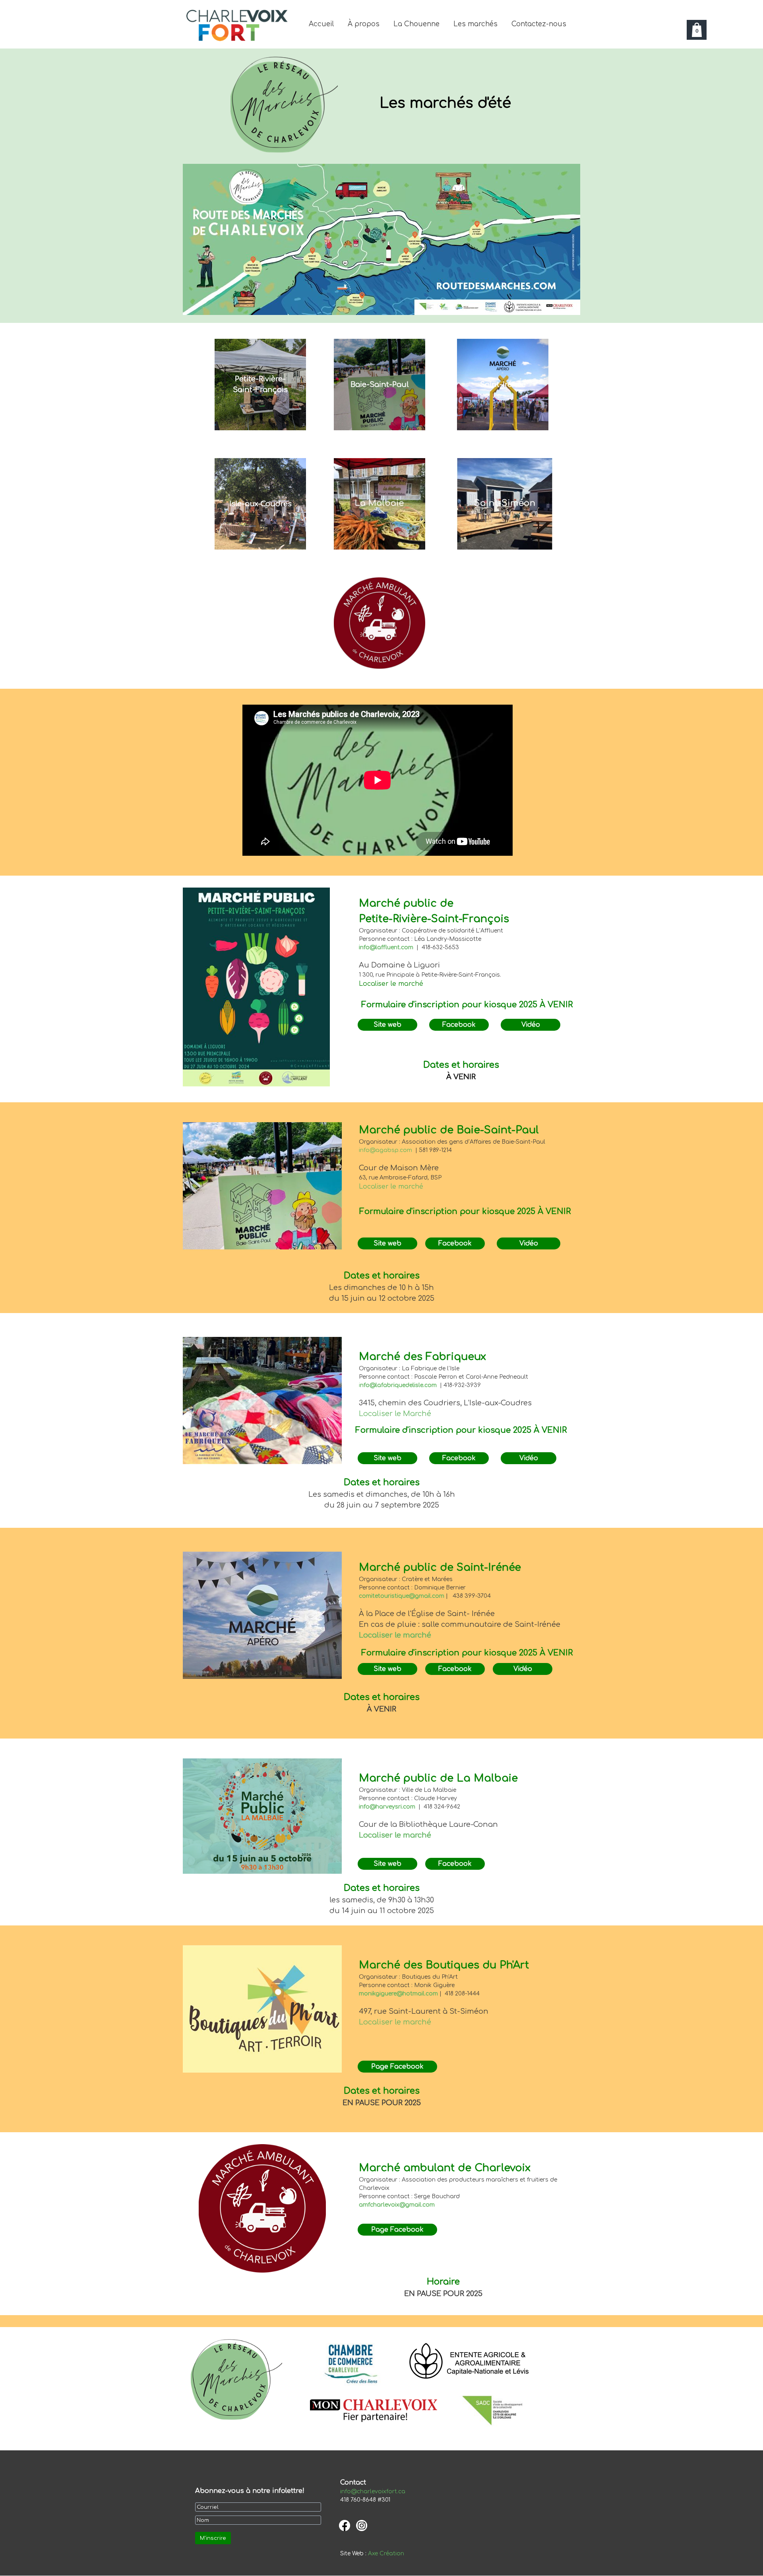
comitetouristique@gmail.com (402, 1596)
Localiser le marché (391, 1187)
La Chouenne (416, 24)
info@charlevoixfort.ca (373, 2491)
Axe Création (386, 2554)
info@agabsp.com (385, 1150)
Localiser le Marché (395, 1414)
